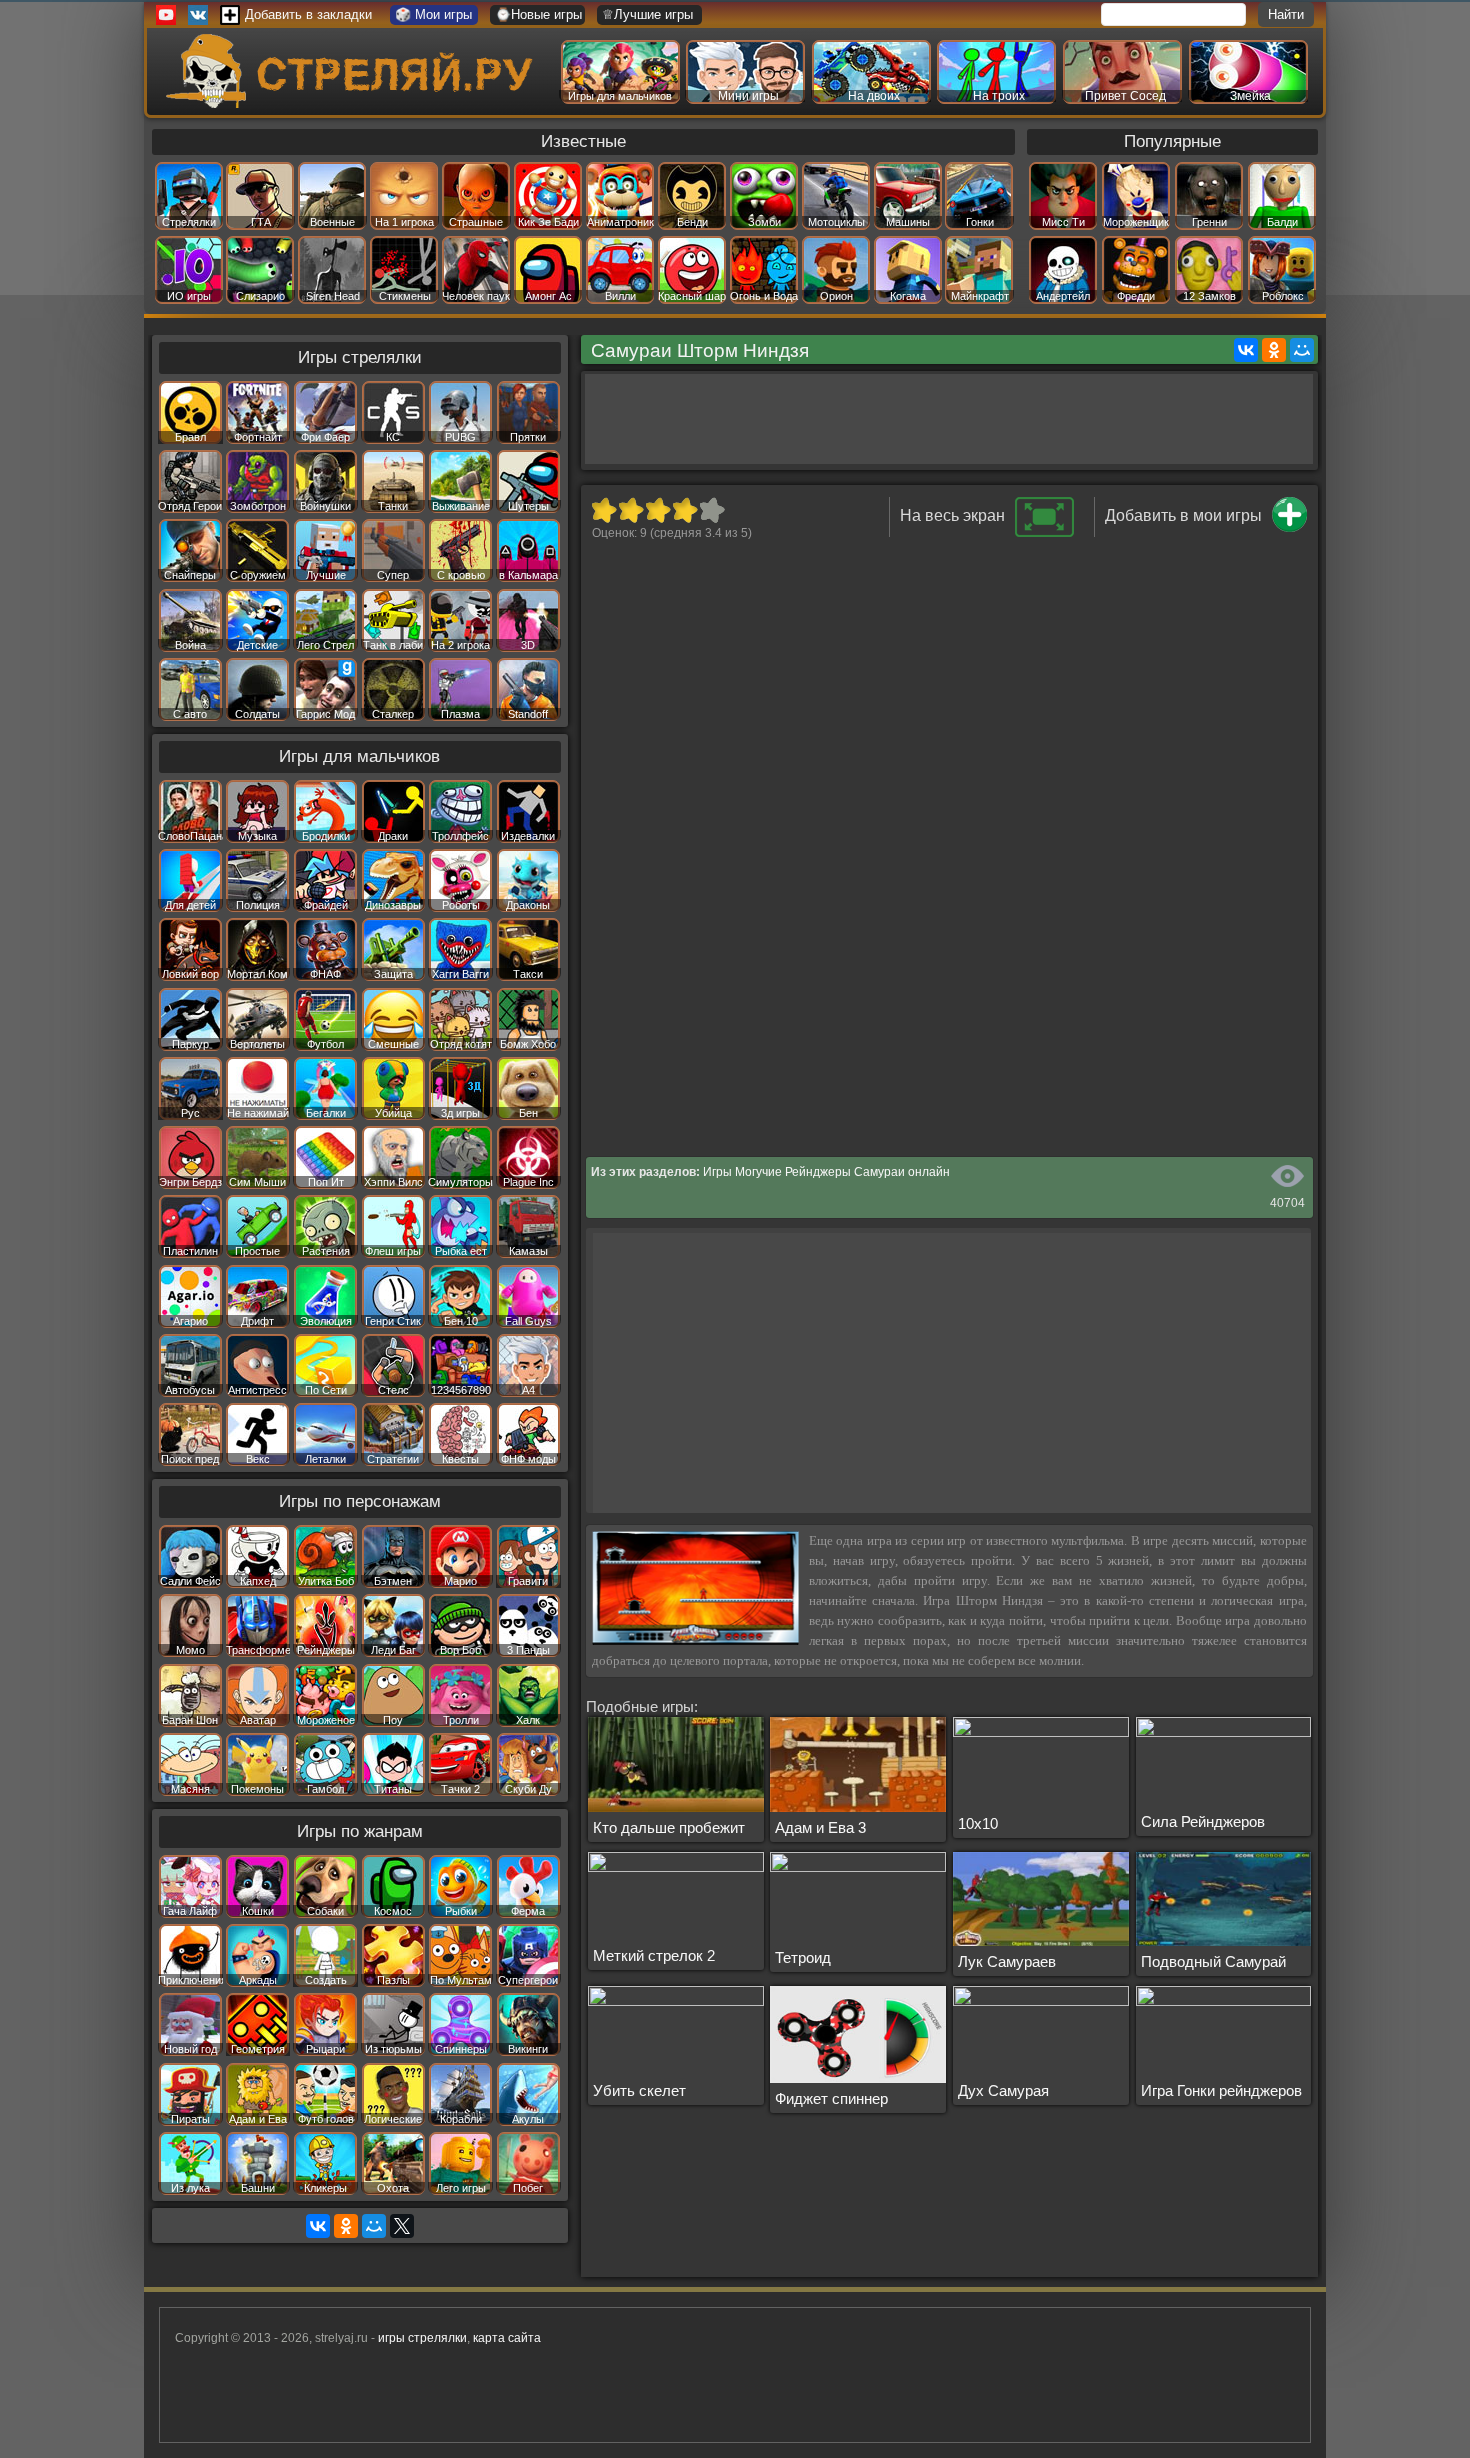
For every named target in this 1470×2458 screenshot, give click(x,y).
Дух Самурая (1003, 2090)
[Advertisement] (949, 419)
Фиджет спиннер (831, 2098)
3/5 (657, 510)
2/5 (630, 510)
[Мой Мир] (1302, 350)
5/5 (711, 510)
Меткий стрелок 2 (654, 1955)
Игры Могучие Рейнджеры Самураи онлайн (826, 1172)
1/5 (603, 510)
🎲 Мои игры (433, 14)
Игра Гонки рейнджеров (1221, 2090)
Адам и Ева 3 (820, 1827)
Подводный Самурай (1213, 1961)
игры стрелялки (422, 2338)
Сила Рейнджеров (1203, 1821)
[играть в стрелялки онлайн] (354, 104)
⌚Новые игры (538, 14)
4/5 (684, 510)
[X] (402, 2226)
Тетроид (803, 1957)
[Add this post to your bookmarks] (1289, 528)
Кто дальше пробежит (669, 1827)
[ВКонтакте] (1246, 350)
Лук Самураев (1007, 1961)
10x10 (978, 1823)
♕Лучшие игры (647, 14)
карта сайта (507, 2338)
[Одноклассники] (1274, 350)
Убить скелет (639, 2090)
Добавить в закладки (308, 14)
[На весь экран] (1044, 533)
